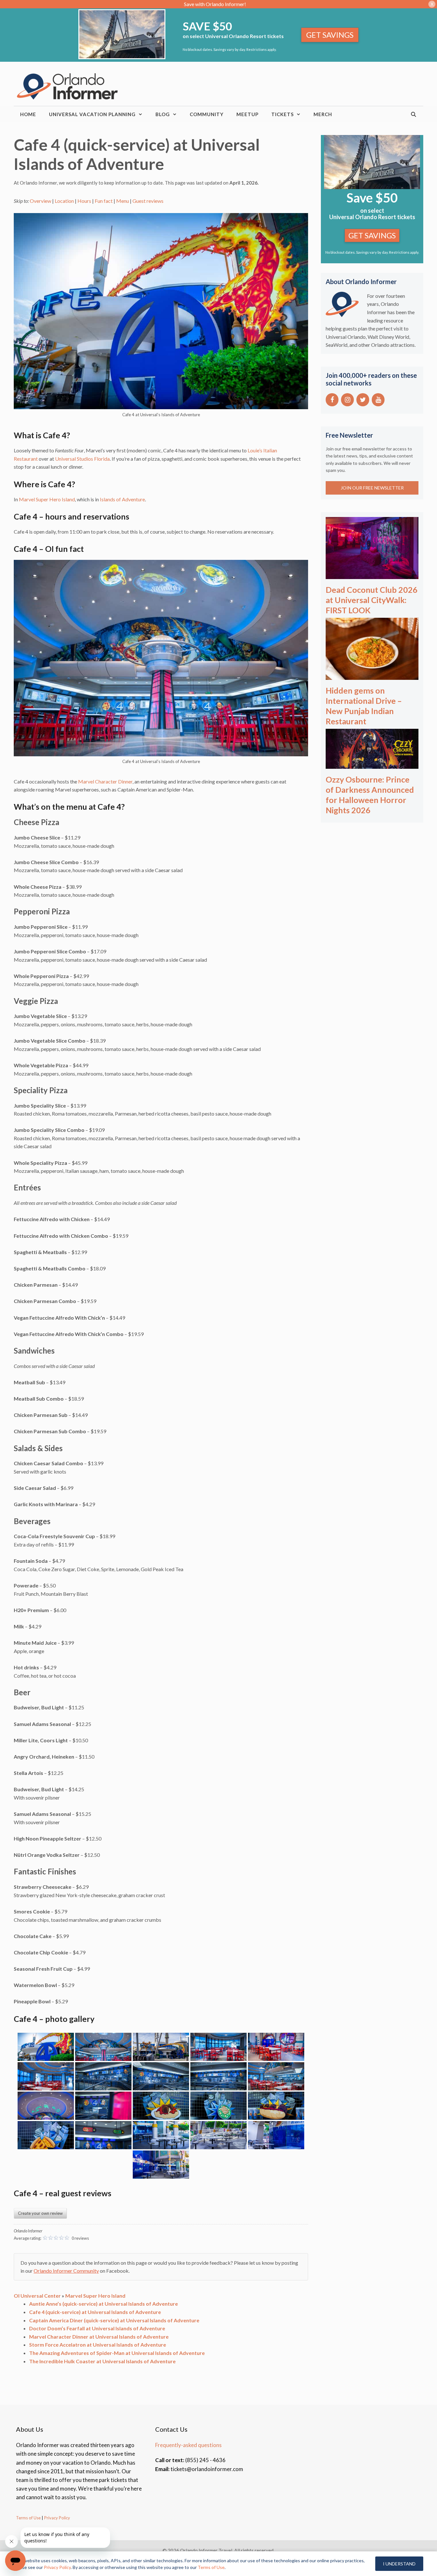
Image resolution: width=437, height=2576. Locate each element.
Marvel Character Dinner (105, 781)
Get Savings (330, 35)
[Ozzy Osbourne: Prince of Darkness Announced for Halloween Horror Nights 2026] (372, 764)
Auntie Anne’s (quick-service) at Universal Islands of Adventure (103, 2304)
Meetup (247, 114)
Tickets (282, 114)
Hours (84, 201)
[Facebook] (332, 400)
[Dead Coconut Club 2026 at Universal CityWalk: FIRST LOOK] (372, 574)
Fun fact (104, 201)
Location (64, 201)
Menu (123, 201)
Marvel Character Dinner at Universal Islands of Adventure (99, 2337)
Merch (323, 114)
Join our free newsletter (372, 488)
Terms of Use (28, 2518)
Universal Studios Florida (82, 459)
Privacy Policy (57, 2518)
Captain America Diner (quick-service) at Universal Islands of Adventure (114, 2320)
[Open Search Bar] (414, 114)
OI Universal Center (37, 2296)
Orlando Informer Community (66, 2271)
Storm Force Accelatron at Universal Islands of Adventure (98, 2345)
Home (28, 114)
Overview (40, 201)
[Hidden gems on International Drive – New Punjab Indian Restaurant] (372, 675)
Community (207, 114)
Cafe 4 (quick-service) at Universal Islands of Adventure (95, 2312)
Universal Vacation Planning (92, 114)
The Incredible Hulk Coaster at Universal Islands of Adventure (102, 2361)
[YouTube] (378, 400)
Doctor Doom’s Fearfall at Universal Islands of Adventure (97, 2328)
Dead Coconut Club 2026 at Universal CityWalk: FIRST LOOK (372, 600)
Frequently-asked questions (188, 2445)
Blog (163, 114)
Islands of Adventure (122, 499)
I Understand (399, 2564)
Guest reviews (148, 201)
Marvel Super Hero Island (47, 499)
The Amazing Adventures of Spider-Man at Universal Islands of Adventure (117, 2353)
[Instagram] (347, 400)
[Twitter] (363, 400)
